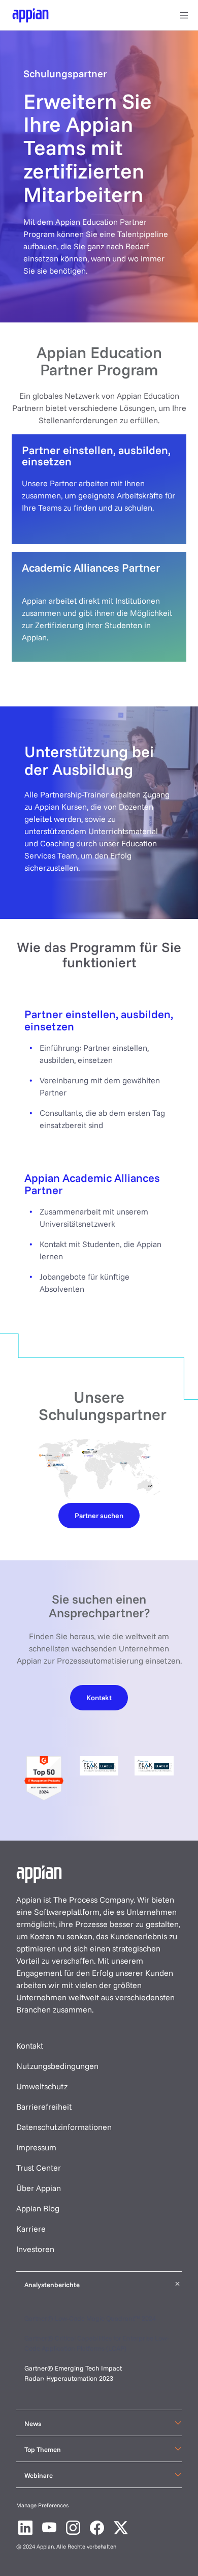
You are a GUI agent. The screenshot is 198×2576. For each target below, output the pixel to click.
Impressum (36, 2147)
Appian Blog (38, 2208)
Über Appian (39, 2188)
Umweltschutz (42, 2086)
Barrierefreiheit (44, 2107)
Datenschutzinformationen (64, 2127)
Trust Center (39, 2168)
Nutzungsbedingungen (57, 2066)
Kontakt (30, 2046)
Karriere (31, 2229)
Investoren (35, 2249)
